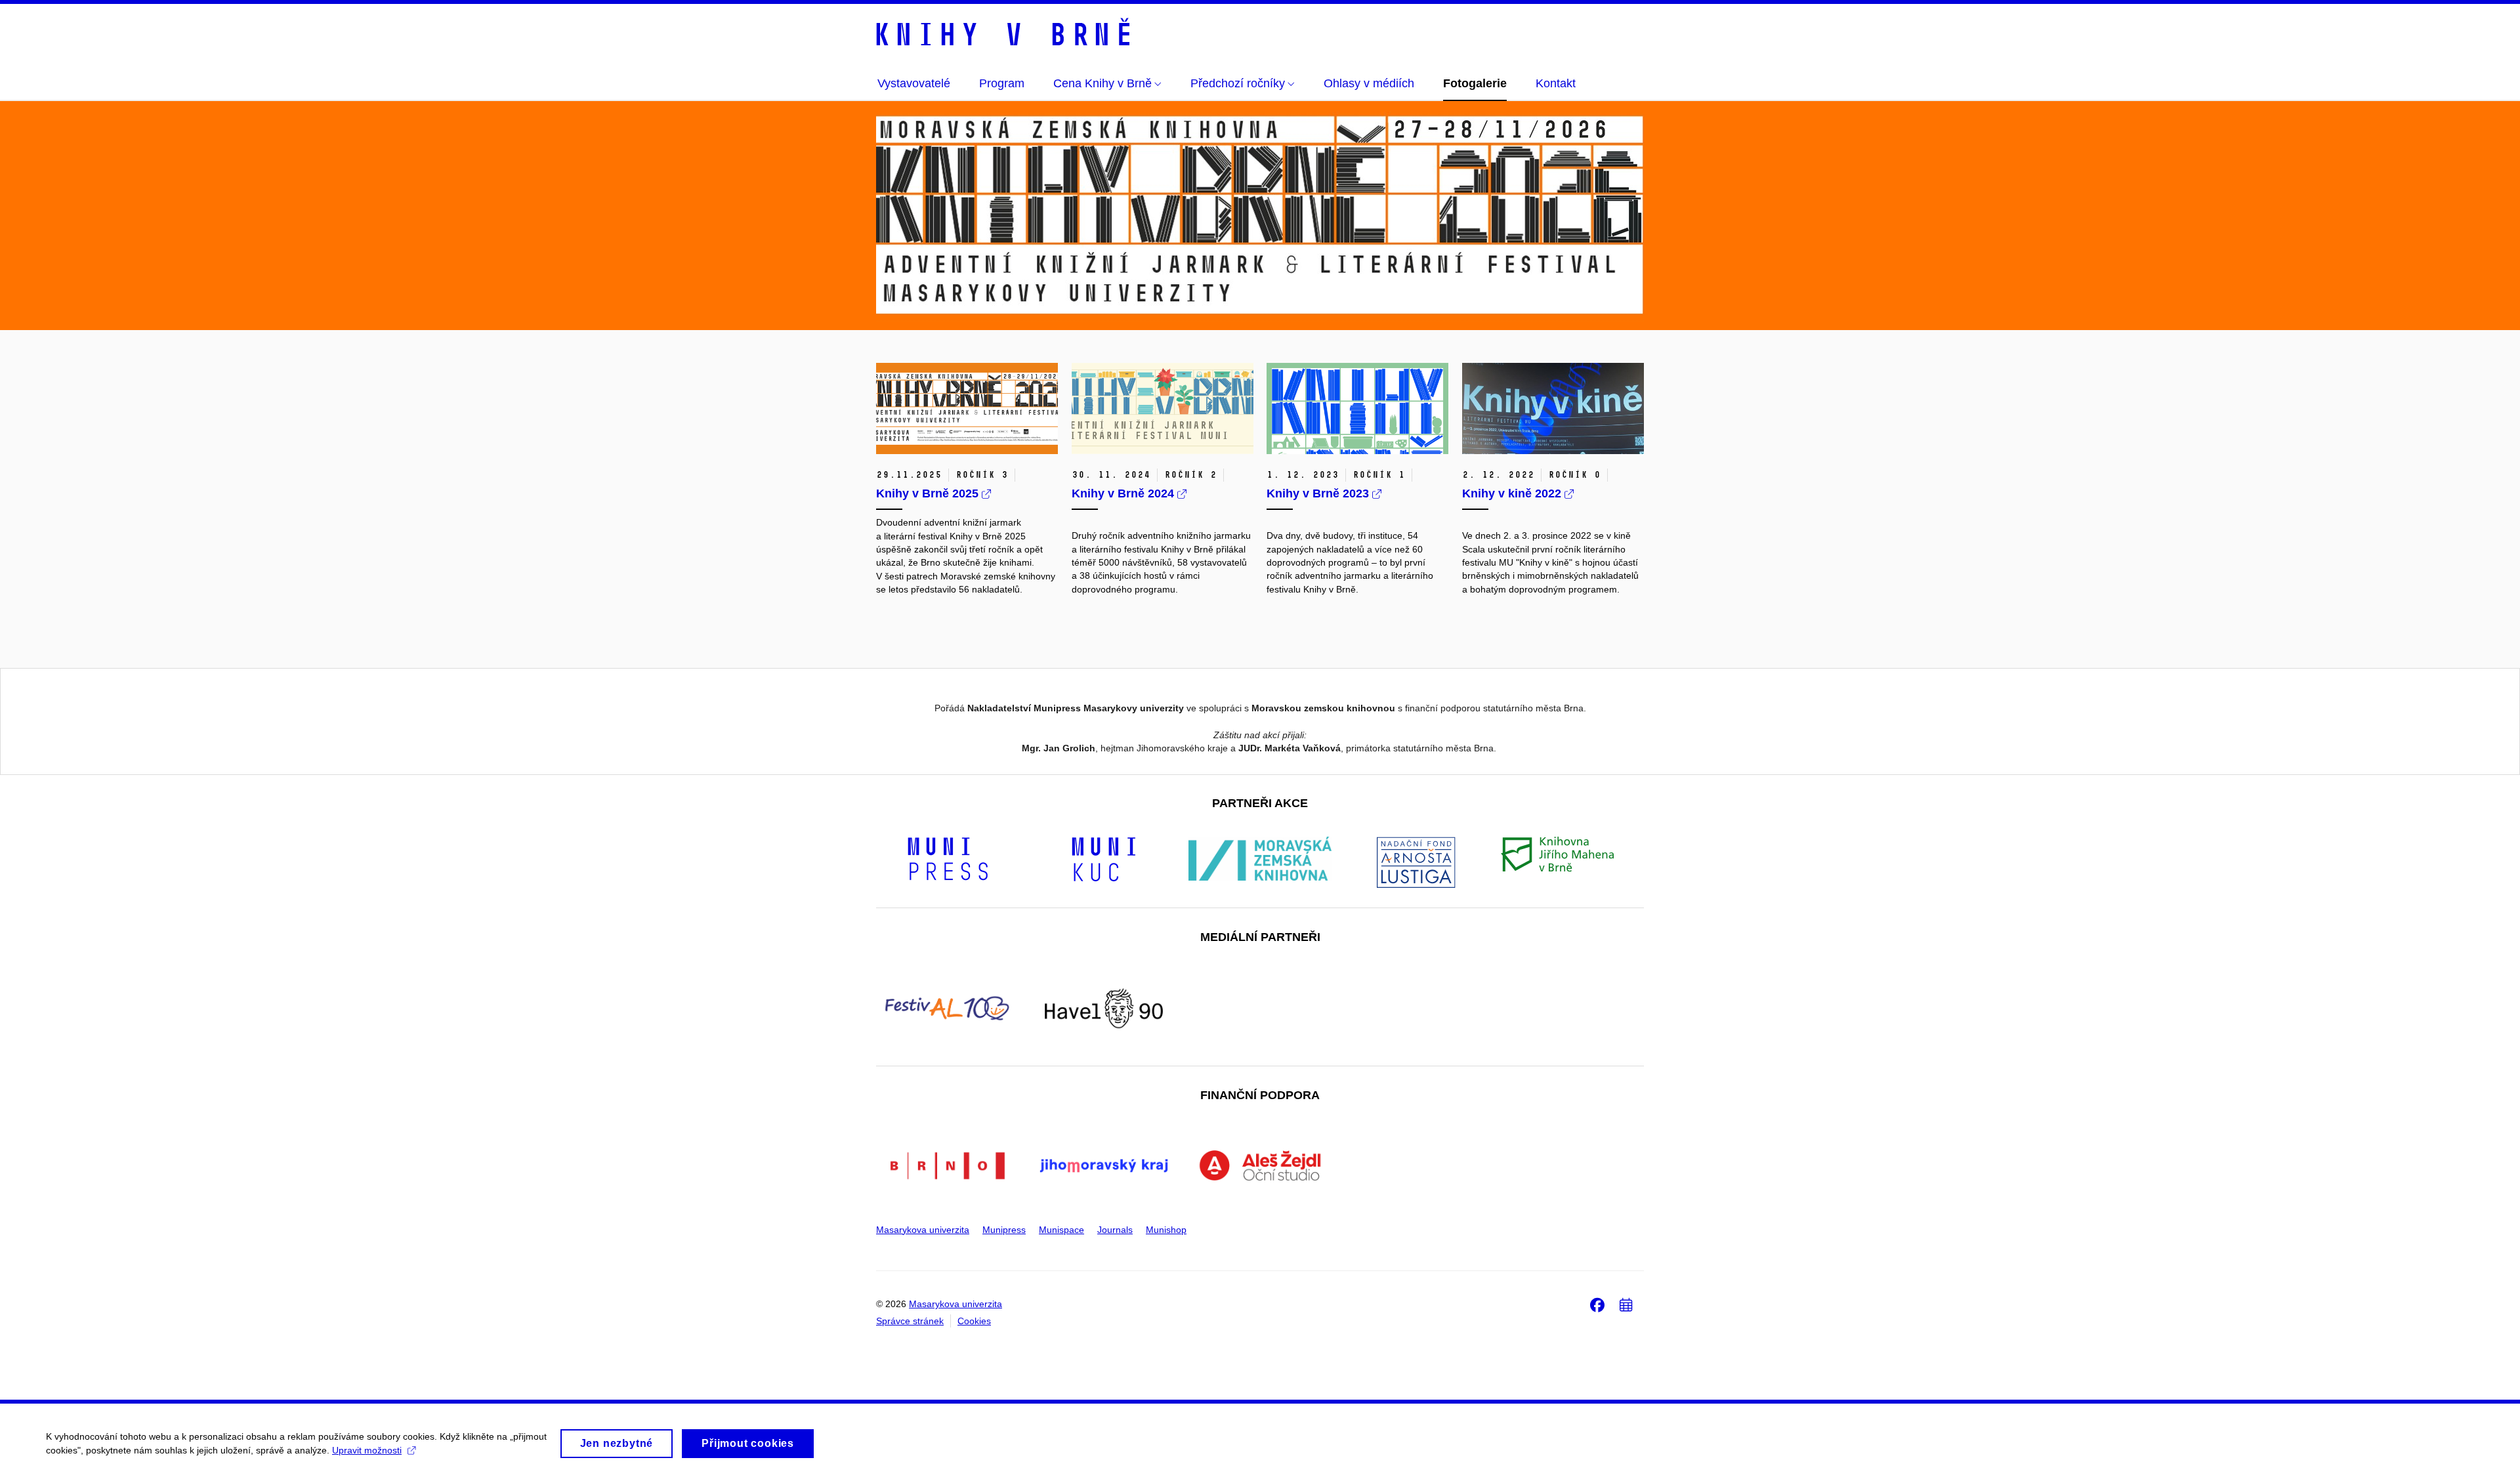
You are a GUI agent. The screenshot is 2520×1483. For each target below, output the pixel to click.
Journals (1115, 1230)
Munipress (1004, 1230)
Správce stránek (910, 1321)
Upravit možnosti (367, 1450)
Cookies (974, 1321)
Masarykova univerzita (923, 1230)
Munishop (1166, 1230)
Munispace (1061, 1230)
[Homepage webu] (1003, 34)
